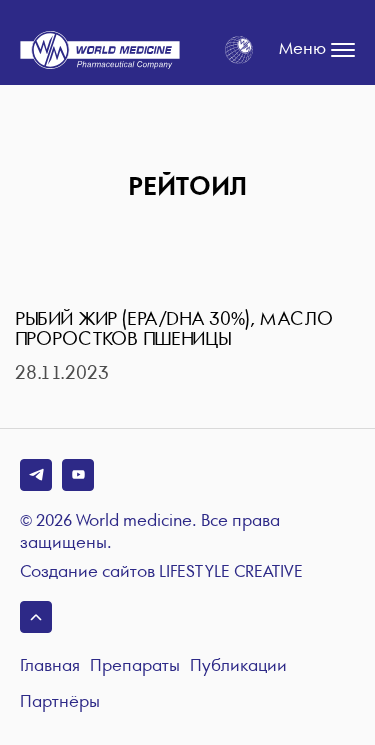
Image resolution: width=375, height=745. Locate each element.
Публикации (238, 666)
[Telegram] (36, 475)
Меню (302, 49)
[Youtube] (78, 475)
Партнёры (60, 702)
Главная (50, 666)
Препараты (135, 666)
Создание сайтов (161, 573)
